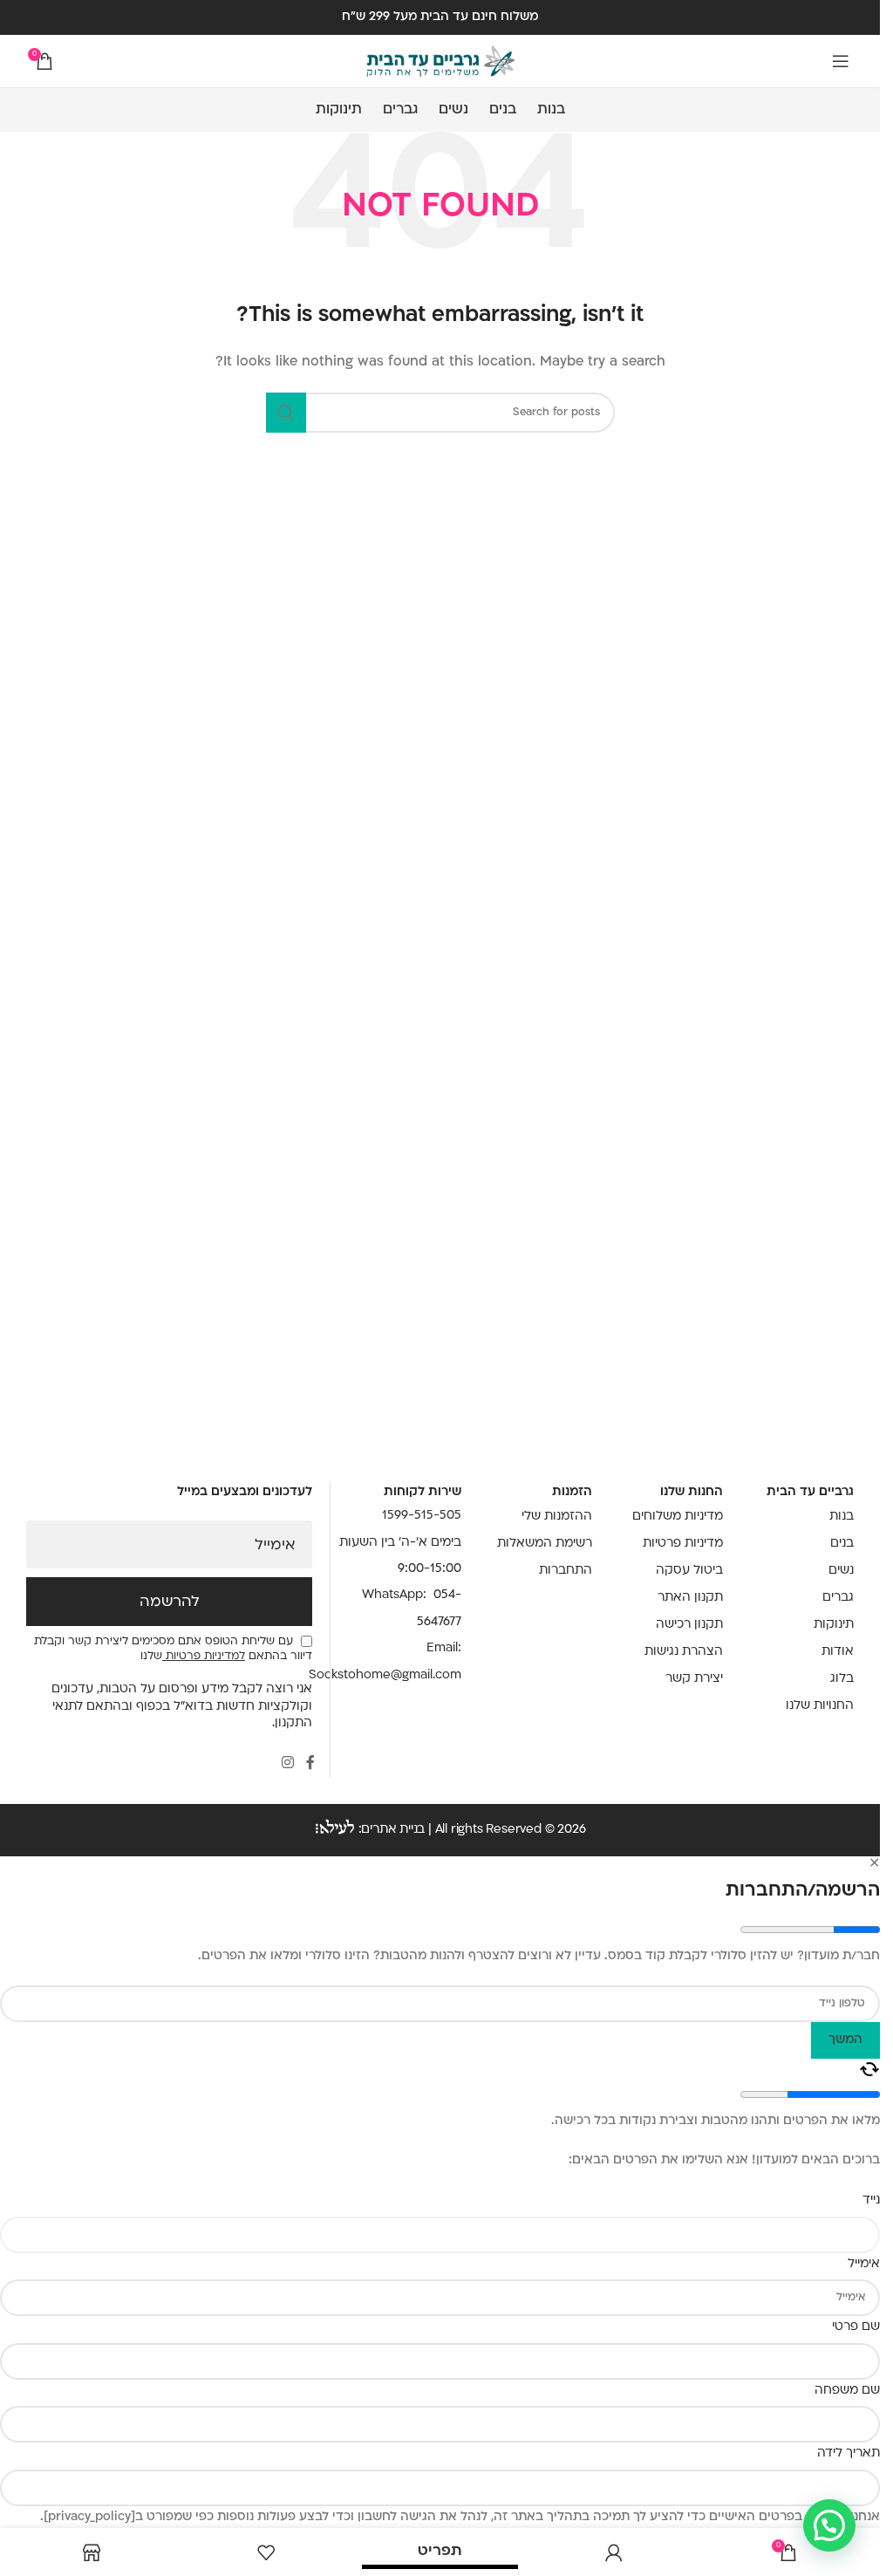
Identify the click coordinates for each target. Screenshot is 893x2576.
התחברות (566, 1571)
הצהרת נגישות (684, 1652)
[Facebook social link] (310, 1763)
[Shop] (92, 2552)
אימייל (275, 1546)
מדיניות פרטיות (683, 1544)
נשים (841, 1571)
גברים (838, 1598)
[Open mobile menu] (841, 61)
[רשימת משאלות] (266, 2552)
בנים (842, 1544)
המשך (845, 2040)
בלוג (842, 1679)
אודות (838, 1652)
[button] (829, 2525)
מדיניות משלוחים (678, 1517)
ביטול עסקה (689, 1571)
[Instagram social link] (288, 1763)
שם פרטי (856, 2327)
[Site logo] (440, 61)
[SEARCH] (286, 413)
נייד (871, 2200)
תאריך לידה (849, 2453)
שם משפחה (847, 2391)
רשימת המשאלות (545, 1544)
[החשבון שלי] (614, 2552)
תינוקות (834, 1625)
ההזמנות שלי (557, 1517)
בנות (842, 1517)
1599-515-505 (422, 1516)
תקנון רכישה (689, 1625)
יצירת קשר (694, 1679)
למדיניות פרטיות (204, 1657)
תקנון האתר (690, 1598)
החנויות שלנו (820, 1706)
